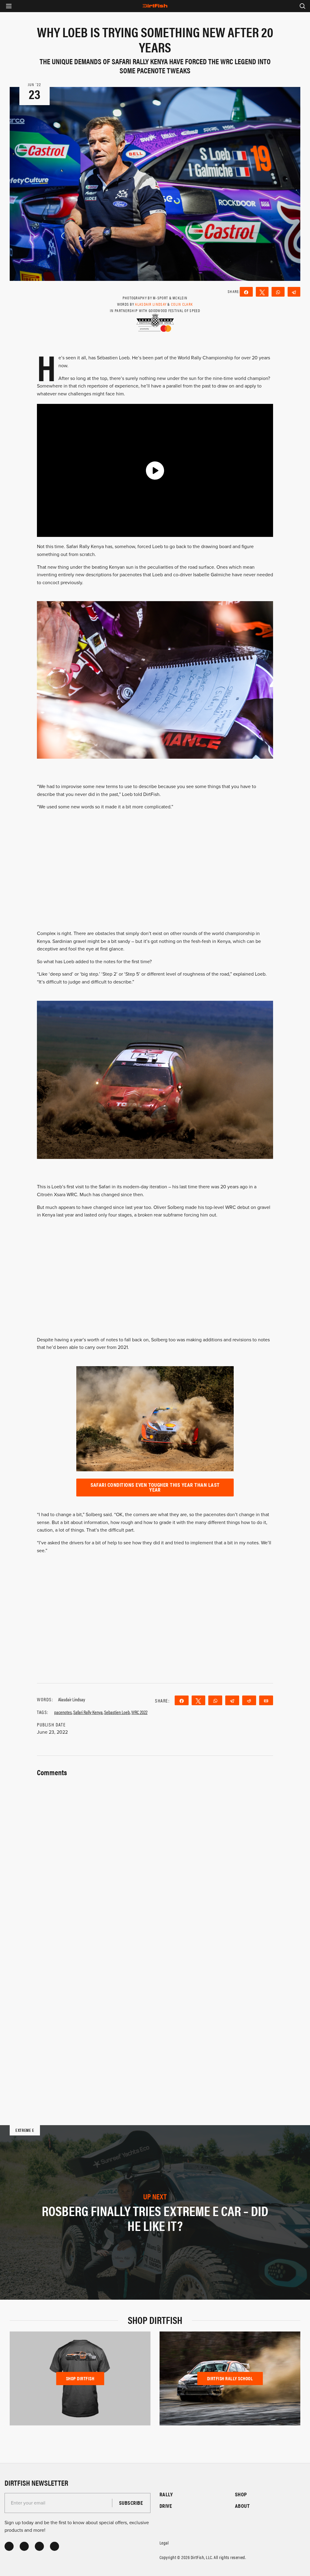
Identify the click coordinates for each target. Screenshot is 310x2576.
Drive (166, 2506)
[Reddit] (249, 1700)
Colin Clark (182, 304)
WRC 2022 (139, 1712)
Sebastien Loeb (117, 1712)
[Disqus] (155, 2013)
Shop (241, 2494)
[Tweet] (262, 292)
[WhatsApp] (278, 292)
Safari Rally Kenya (88, 1712)
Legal (164, 2543)
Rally (166, 2494)
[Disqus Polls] (155, 1855)
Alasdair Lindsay (151, 304)
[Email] (266, 1700)
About (242, 2506)
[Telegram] (294, 292)
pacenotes (63, 1712)
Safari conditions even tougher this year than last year (155, 1487)
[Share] (246, 292)
